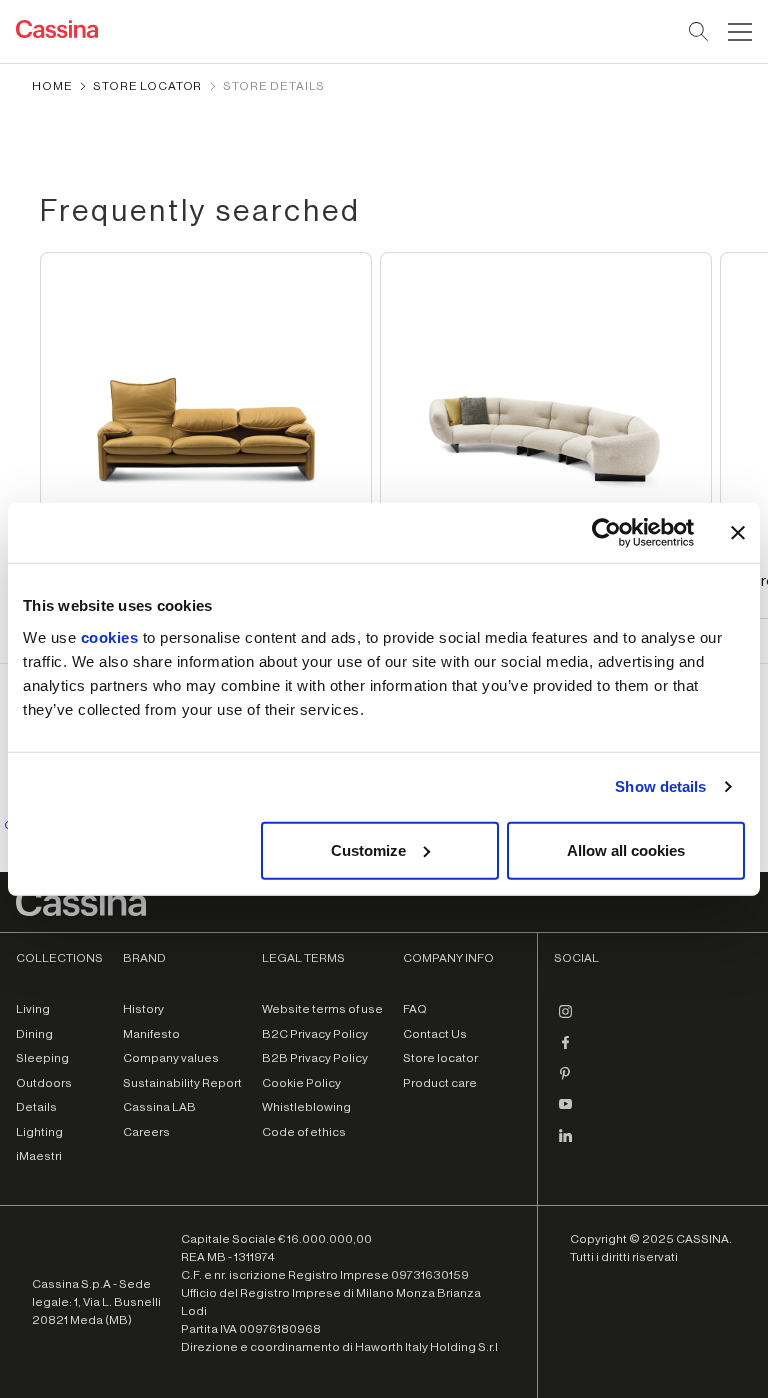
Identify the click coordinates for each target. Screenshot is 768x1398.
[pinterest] (566, 1081)
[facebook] (566, 1050)
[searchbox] (699, 32)
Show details (660, 786)
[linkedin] (566, 1143)
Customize (368, 849)
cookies (110, 636)
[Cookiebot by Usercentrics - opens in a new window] (606, 533)
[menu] (740, 32)
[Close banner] (738, 533)
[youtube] (566, 1112)
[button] (737, 32)
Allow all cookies (626, 849)
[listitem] (206, 435)
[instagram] (566, 1019)
